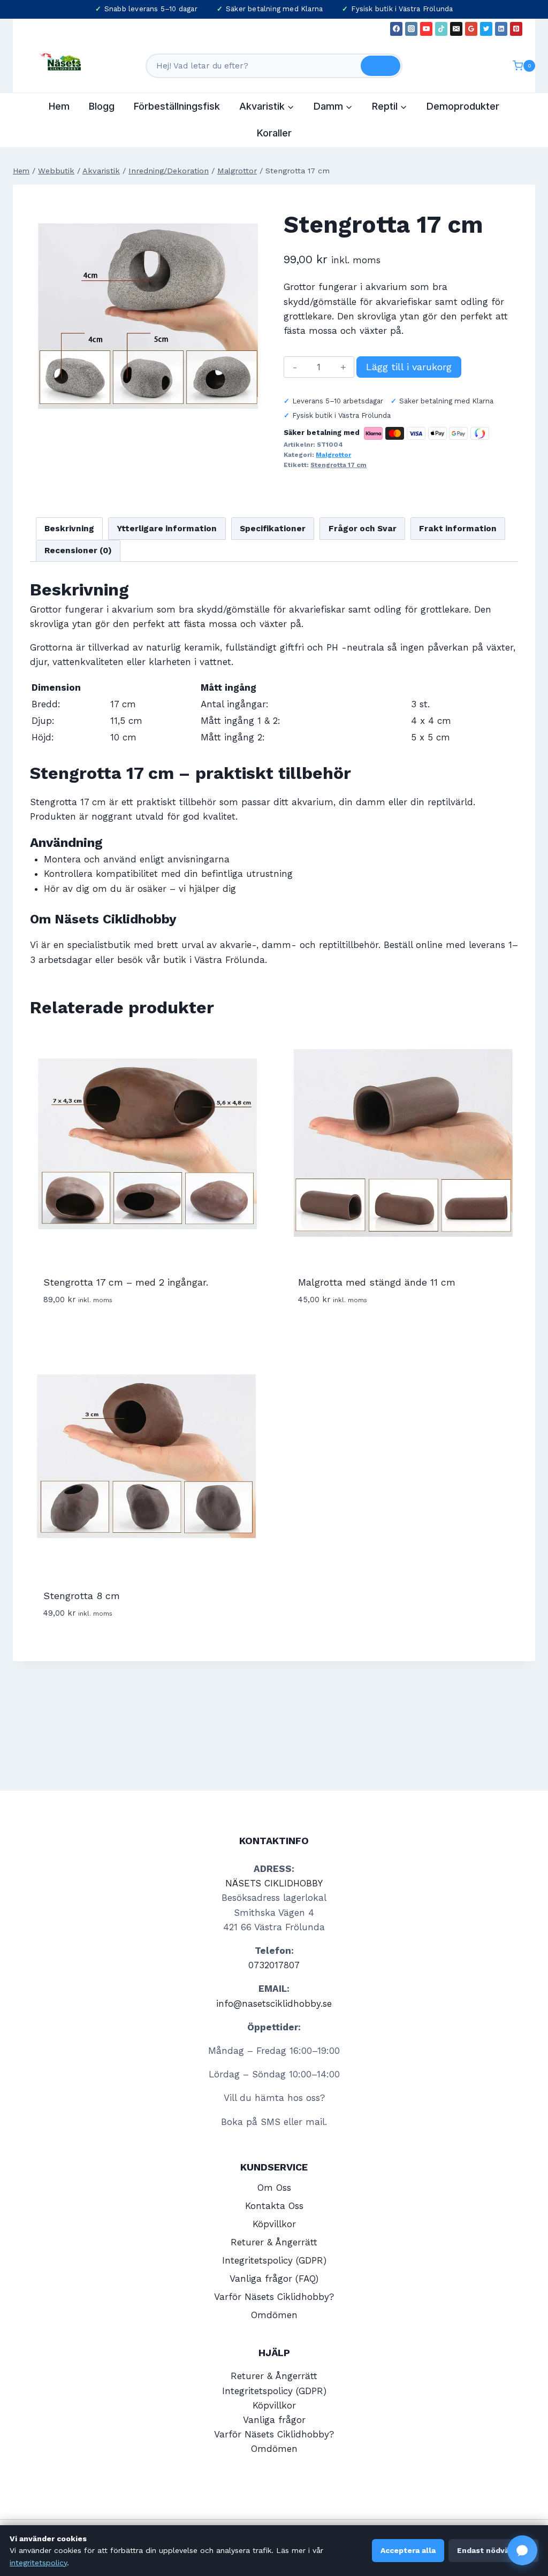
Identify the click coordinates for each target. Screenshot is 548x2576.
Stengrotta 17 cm (338, 465)
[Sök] (380, 66)
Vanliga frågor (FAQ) (274, 2279)
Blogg (102, 106)
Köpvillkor (274, 2224)
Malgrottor (333, 455)
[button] (522, 2550)
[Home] (21, 171)
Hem (59, 106)
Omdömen (274, 2315)
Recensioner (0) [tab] (78, 551)
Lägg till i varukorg (409, 367)
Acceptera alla (408, 2550)
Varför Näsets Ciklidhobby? (274, 2297)
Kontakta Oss (274, 2206)
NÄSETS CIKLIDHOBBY (274, 1883)
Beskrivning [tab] (69, 529)
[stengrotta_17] (147, 319)
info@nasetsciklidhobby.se (274, 2004)
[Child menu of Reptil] (390, 106)
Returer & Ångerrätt (274, 2242)
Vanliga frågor (274, 2420)
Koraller (274, 133)
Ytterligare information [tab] (167, 529)
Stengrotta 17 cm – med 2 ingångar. (126, 1282)
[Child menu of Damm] (333, 106)
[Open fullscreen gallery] (254, 425)
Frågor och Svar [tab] (363, 529)
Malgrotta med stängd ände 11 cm (377, 1282)
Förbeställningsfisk (177, 106)
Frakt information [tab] (458, 529)
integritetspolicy (38, 2563)
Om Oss (274, 2188)
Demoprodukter (463, 106)
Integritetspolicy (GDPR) (274, 2260)
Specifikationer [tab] (273, 529)
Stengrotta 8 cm (82, 1596)
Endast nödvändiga (493, 2550)
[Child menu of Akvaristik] (267, 106)
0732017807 (274, 1965)
